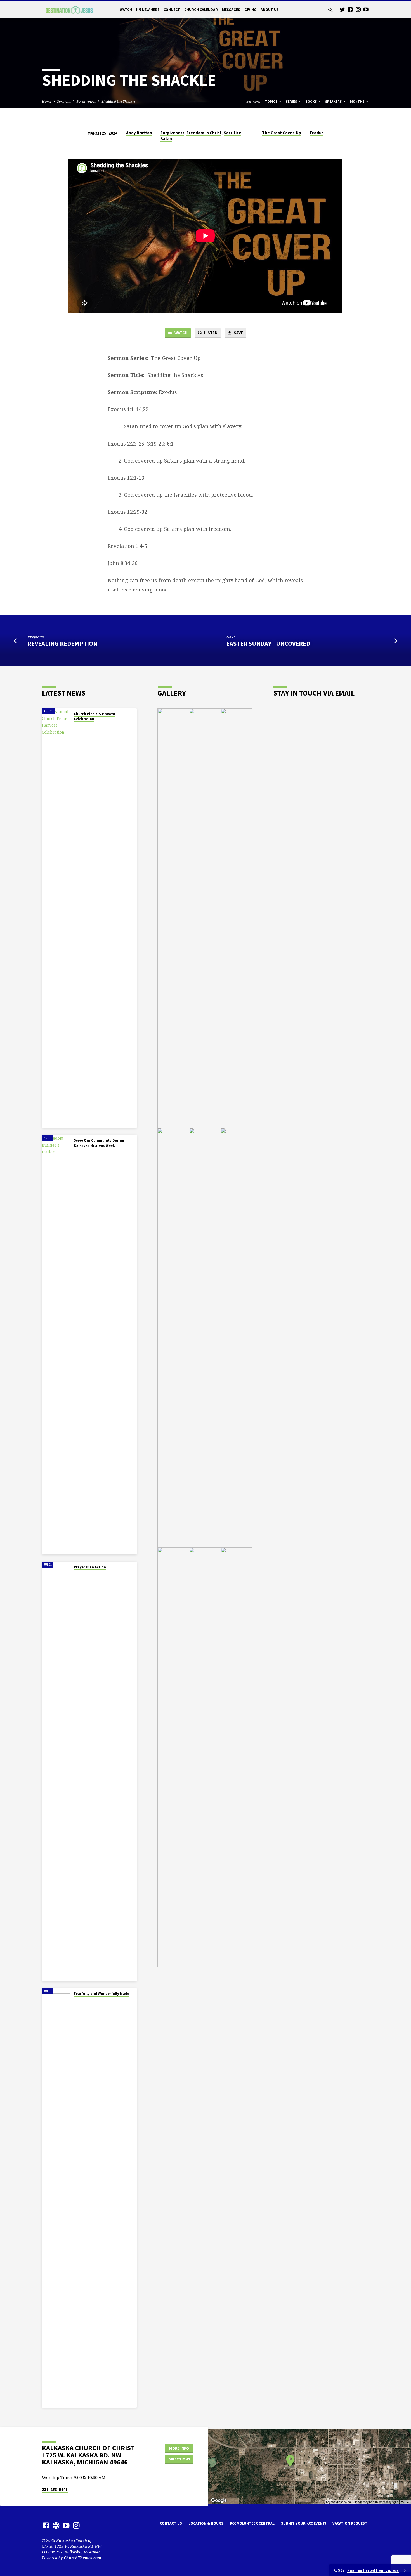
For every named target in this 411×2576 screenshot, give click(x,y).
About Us (270, 10)
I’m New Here (148, 10)
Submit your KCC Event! (303, 2523)
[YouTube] (366, 9)
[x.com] (56, 2525)
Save (238, 333)
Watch (126, 10)
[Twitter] (342, 9)
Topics (272, 101)
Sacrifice (232, 133)
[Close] (405, 2570)
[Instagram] (358, 9)
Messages (231, 10)
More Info (179, 2448)
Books (311, 101)
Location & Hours (206, 2523)
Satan (166, 139)
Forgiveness (86, 101)
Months (358, 101)
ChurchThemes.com (82, 2558)
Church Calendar (201, 10)
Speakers (334, 101)
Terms (405, 2502)
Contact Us (171, 2523)
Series (292, 101)
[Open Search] (330, 10)
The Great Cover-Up (282, 133)
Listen (210, 333)
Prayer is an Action (90, 1567)
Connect (172, 10)
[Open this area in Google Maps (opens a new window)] (219, 2500)
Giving (250, 10)
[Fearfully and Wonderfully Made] (56, 2198)
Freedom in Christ (204, 133)
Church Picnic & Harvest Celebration (95, 716)
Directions (179, 2459)
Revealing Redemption (62, 644)
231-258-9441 (55, 2489)
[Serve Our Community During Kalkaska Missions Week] (56, 1345)
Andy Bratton (139, 133)
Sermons (64, 101)
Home (47, 101)
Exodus (317, 133)
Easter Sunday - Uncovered (268, 644)
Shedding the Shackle (118, 101)
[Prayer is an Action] (56, 1771)
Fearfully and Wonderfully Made (101, 1994)
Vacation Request (350, 2523)
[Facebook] (350, 9)
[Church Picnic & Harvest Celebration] (56, 918)
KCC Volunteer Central (252, 2523)
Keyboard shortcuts (338, 2502)
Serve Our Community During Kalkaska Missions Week (99, 1143)
